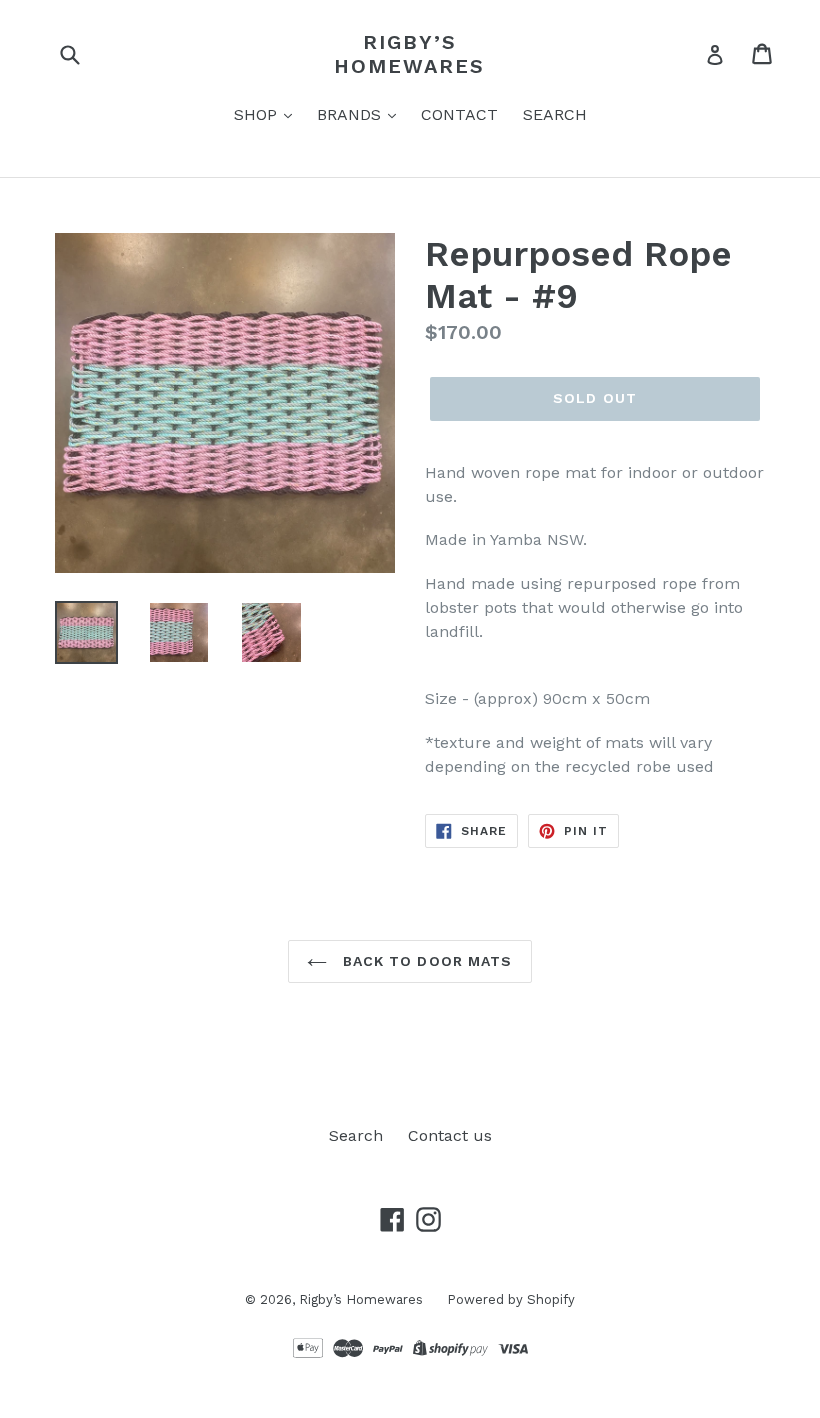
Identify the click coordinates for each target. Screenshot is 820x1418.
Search (356, 1135)
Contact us (450, 1135)
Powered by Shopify (511, 1299)
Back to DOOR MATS (424, 961)
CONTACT (459, 114)
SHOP (258, 114)
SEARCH (555, 114)
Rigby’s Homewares (409, 54)
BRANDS (351, 114)
